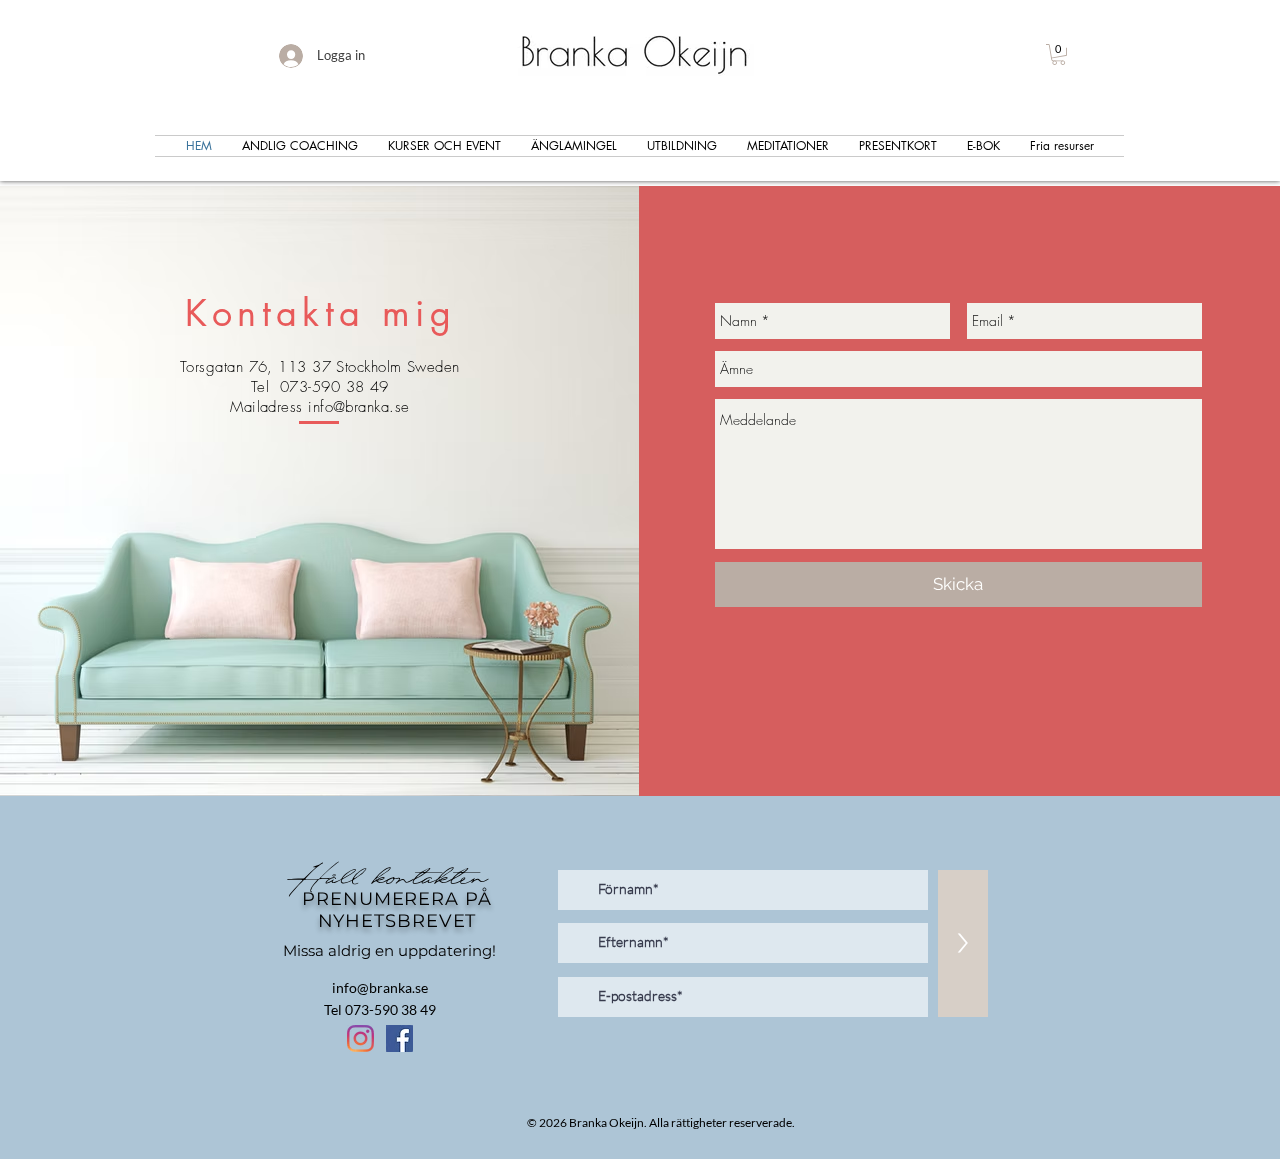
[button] (1058, 54)
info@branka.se (358, 407)
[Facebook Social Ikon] (399, 1038)
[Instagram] (360, 1038)
